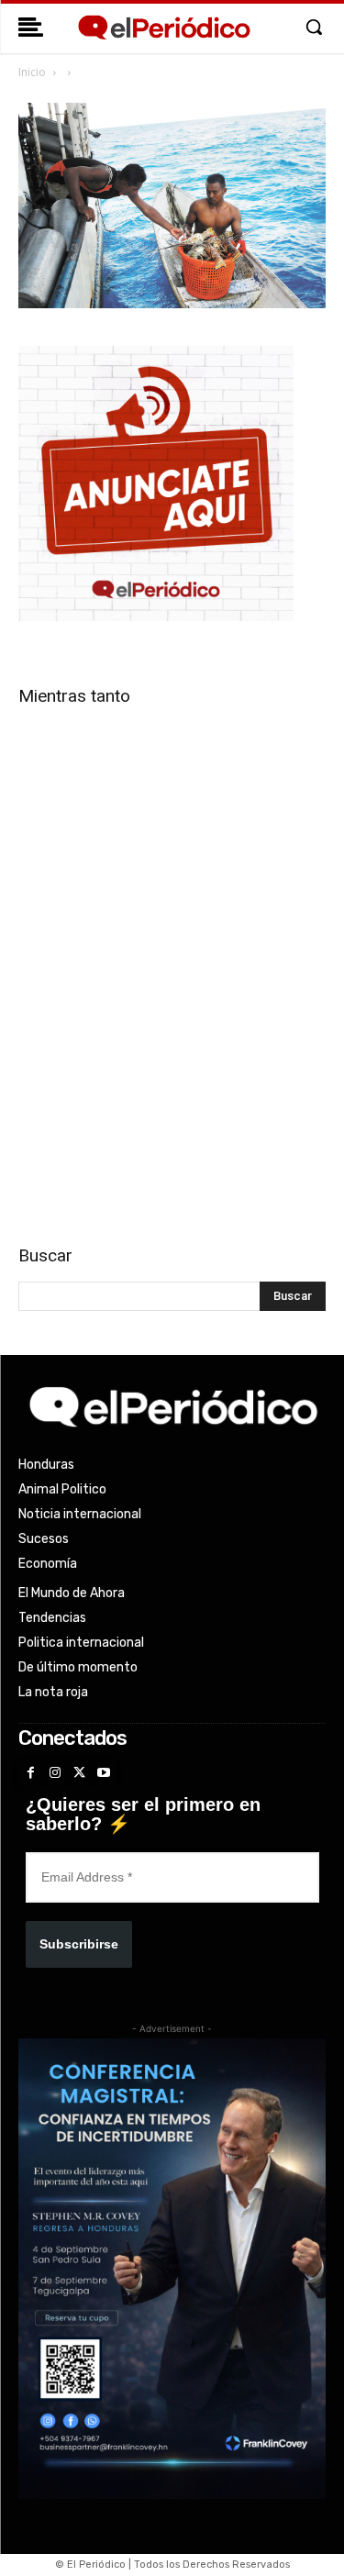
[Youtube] (104, 1774)
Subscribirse (79, 1944)
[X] (79, 1774)
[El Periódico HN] (163, 28)
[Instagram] (55, 1774)
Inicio (32, 72)
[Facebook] (31, 1774)
